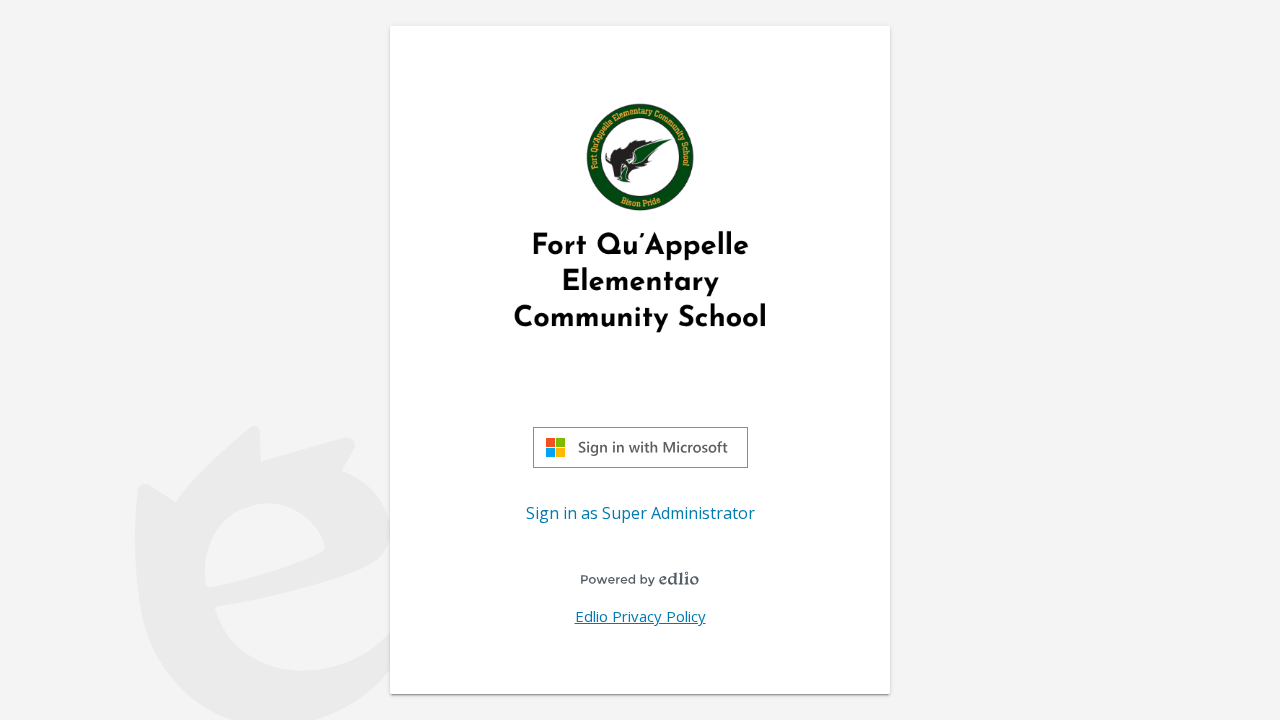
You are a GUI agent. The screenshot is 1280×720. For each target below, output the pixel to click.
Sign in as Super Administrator (640, 513)
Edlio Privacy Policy (640, 616)
